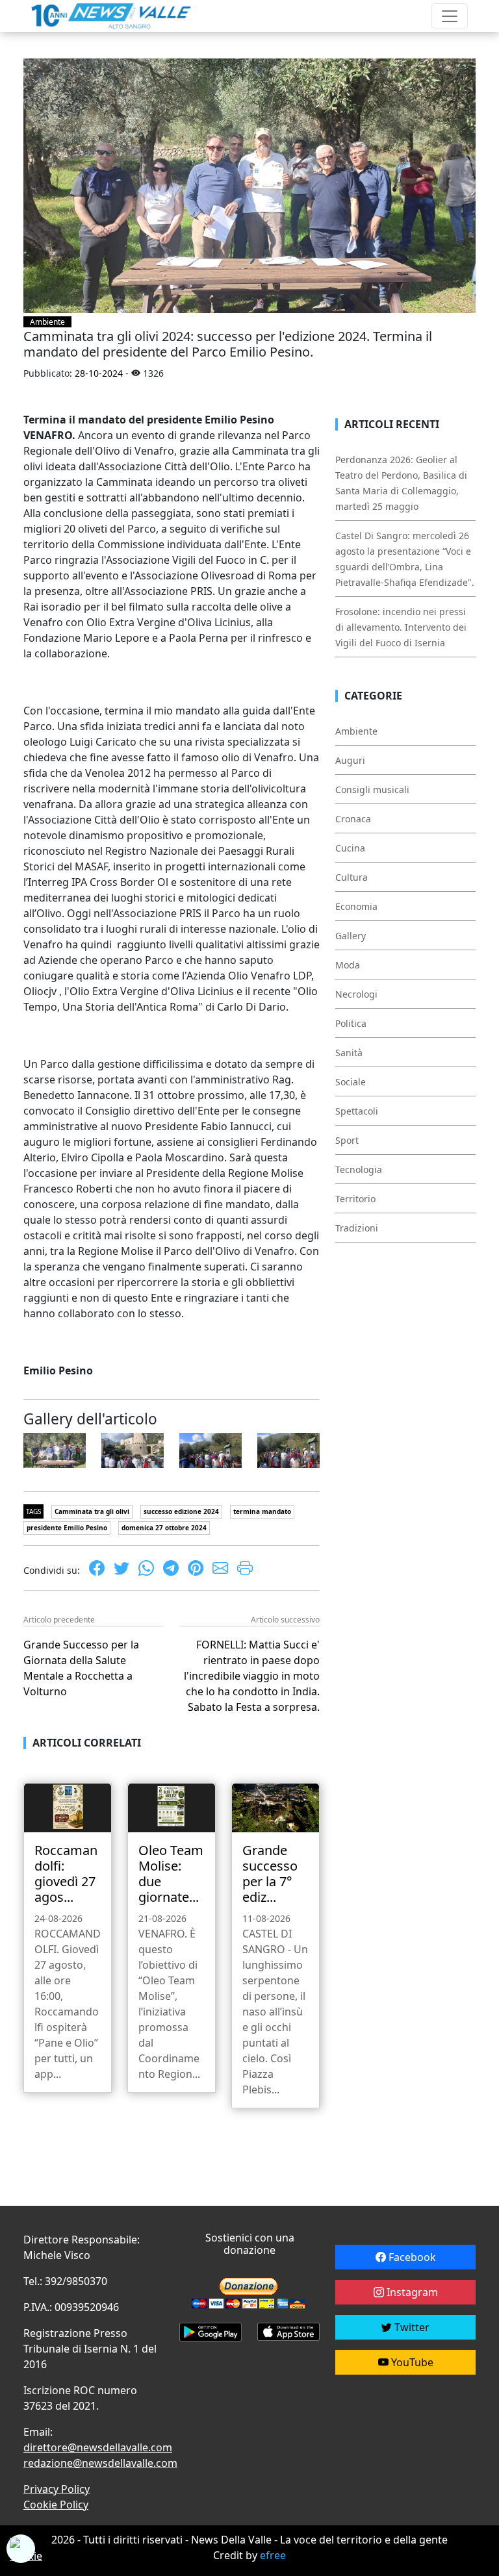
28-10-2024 (99, 373)
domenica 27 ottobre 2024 (164, 1528)
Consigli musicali (372, 789)
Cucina (350, 848)
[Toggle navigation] (450, 16)
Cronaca (353, 819)
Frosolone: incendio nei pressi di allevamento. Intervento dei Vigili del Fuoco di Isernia (401, 627)
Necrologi (356, 994)
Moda (348, 965)
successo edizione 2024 (181, 1511)
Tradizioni (357, 1228)
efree (273, 2555)
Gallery (351, 936)
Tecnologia (359, 1169)
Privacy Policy (57, 2489)
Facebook (411, 2257)
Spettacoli (357, 1111)
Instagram (411, 2292)
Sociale (351, 1082)
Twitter (411, 2327)
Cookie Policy (56, 2505)
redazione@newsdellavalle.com (100, 2463)
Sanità (349, 1053)
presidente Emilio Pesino (67, 1528)
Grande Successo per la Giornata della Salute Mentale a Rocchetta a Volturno (81, 1668)
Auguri (350, 760)
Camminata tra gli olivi (92, 1511)
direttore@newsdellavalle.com (98, 2447)
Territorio (355, 1199)
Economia (356, 906)
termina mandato (262, 1511)
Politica (351, 1023)
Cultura (352, 877)
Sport (347, 1140)
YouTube (411, 2362)
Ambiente (47, 322)
